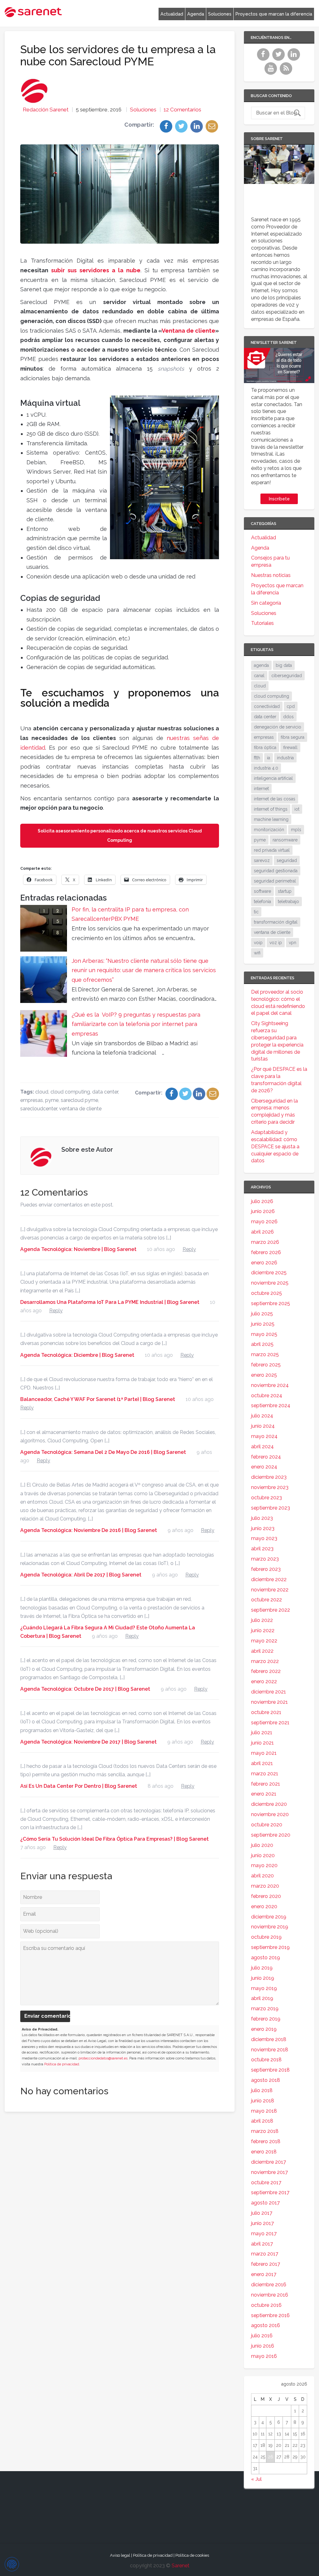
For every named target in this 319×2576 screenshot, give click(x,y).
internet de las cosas (275, 799)
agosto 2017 (265, 2203)
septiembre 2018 (270, 2070)
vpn (293, 943)
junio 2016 (263, 2346)
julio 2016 (262, 2336)
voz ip (276, 943)
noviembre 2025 (270, 1283)
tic (256, 912)
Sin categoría (266, 603)
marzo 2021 (265, 1774)
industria (285, 758)
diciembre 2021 (269, 1692)
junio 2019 (263, 1978)
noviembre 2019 (270, 1927)
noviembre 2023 (270, 1487)
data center (105, 1092)
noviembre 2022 (270, 1590)
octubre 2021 (266, 1712)
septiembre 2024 (271, 1405)
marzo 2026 (265, 1242)
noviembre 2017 (269, 2172)
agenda (261, 665)
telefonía (262, 902)
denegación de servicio (278, 727)
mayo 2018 (264, 2111)
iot (297, 809)
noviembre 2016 (270, 2295)
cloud (42, 1092)
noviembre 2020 (270, 1814)
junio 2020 (263, 1855)
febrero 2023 (266, 1569)
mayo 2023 (264, 1538)
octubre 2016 (266, 2305)
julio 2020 (262, 1845)
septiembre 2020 (271, 1835)
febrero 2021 (266, 1784)
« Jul (256, 2479)
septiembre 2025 (271, 1303)
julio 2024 (262, 1416)
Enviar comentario (47, 2016)
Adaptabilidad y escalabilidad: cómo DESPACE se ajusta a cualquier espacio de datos (275, 1146)
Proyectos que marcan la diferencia (274, 14)
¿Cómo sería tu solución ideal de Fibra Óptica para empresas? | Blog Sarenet (114, 1839)
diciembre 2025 (269, 1273)
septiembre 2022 (271, 1610)
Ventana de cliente (188, 331)
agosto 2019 (266, 1958)
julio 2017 (262, 2213)
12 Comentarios (182, 110)
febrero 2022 (266, 1671)
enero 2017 (264, 2274)
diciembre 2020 (269, 1804)
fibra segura (293, 737)
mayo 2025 (264, 1334)
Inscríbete (279, 499)
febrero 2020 (266, 1896)
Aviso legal (120, 2555)
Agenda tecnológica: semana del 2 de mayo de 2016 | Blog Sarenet (103, 1452)
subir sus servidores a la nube (96, 270)
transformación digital (276, 922)
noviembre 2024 (270, 1385)
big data (284, 665)
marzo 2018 (265, 2131)
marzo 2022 (265, 1661)
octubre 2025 (267, 1293)
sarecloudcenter (39, 1109)
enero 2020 (264, 1906)
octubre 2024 (267, 1396)
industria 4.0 (266, 768)
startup (285, 891)
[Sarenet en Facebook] (264, 58)
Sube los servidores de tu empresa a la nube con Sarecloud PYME (118, 55)
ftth (257, 758)
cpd (291, 706)
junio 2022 (263, 1630)
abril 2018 (262, 2121)
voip (258, 943)
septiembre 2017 (270, 2192)
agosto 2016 (266, 2325)
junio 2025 (263, 1324)
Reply (189, 1249)
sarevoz (262, 860)
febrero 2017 (266, 2264)
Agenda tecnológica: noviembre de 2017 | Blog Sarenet (88, 1742)
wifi (257, 953)
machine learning (271, 819)
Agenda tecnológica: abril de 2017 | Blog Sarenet (81, 1575)
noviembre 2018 (270, 2050)
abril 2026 (262, 1232)
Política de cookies (192, 2555)
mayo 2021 (264, 1753)
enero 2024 (264, 1467)
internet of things (271, 809)
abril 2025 (262, 1344)
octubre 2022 (267, 1600)
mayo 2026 (264, 1222)
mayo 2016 (264, 2356)
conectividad (267, 706)
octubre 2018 (266, 2060)
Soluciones (220, 14)
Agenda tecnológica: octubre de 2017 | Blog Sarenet (85, 1689)
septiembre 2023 (271, 1508)
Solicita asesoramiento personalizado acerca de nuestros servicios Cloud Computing (120, 836)
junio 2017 (262, 2223)
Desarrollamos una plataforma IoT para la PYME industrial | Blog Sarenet (110, 1302)
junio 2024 (263, 1426)
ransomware (285, 840)
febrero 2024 (266, 1457)
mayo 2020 (264, 1865)
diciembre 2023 (269, 1477)
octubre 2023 (267, 1498)
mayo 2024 (264, 1436)
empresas (32, 1100)
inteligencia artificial (273, 778)
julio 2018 (262, 2090)
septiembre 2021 (270, 1723)
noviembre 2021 (269, 1702)
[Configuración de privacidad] (12, 2564)
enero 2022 (264, 1681)
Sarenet (181, 2566)
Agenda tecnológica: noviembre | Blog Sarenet (78, 1249)
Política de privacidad (62, 2064)
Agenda (196, 14)
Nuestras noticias (271, 575)
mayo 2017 (264, 2234)
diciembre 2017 (269, 2162)
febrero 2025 (266, 1365)
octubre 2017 (266, 2183)
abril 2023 (262, 1549)
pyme (52, 1100)
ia (269, 758)
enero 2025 (264, 1375)
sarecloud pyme (79, 1100)
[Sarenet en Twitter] (279, 58)
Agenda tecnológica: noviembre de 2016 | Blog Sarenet (89, 1530)
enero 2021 (264, 1794)
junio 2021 (262, 1743)
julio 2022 (262, 1620)
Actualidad (172, 14)
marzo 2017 (265, 2254)
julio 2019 (262, 1968)
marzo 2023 (265, 1559)
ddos (288, 717)
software (262, 891)
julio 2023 (262, 1518)
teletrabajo (288, 902)
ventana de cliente (80, 1109)
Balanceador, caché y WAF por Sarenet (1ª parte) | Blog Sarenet (98, 1399)
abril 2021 (262, 1763)
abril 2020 (262, 1876)
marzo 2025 (265, 1354)
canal (259, 676)
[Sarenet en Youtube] (271, 72)
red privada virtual (272, 850)
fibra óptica (265, 747)
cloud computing (70, 1092)
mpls (296, 830)
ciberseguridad (287, 676)
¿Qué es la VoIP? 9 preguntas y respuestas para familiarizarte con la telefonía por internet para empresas (136, 1024)
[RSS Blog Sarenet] (287, 72)
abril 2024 (262, 1447)
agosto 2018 (266, 2080)
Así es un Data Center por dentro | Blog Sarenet (79, 1786)
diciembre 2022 (269, 1579)
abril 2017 (262, 2244)
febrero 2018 (266, 2141)
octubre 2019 (266, 1937)
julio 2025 (262, 1314)
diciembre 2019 (269, 1917)
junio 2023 (263, 1528)
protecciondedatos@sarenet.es (103, 2058)
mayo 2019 (264, 1988)
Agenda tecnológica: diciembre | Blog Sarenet (77, 1355)
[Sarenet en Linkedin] (295, 58)
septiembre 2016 (270, 2315)
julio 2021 (262, 1733)
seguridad (287, 860)
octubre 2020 (267, 1825)
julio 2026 (262, 1201)
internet (261, 789)
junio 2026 (263, 1211)
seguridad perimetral (275, 881)
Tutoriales (262, 623)
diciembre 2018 (269, 2039)
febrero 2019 (266, 2019)
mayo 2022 (264, 1641)
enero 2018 (264, 2152)
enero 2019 (264, 2029)
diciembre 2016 (269, 2285)
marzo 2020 (265, 1886)
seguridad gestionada (276, 871)
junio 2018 (263, 2101)
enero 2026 (264, 1263)
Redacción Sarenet (46, 110)
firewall (290, 747)
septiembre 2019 (270, 1947)
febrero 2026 (266, 1252)
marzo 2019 (265, 2009)
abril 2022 (262, 1651)
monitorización (269, 830)
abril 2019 (262, 1998)
